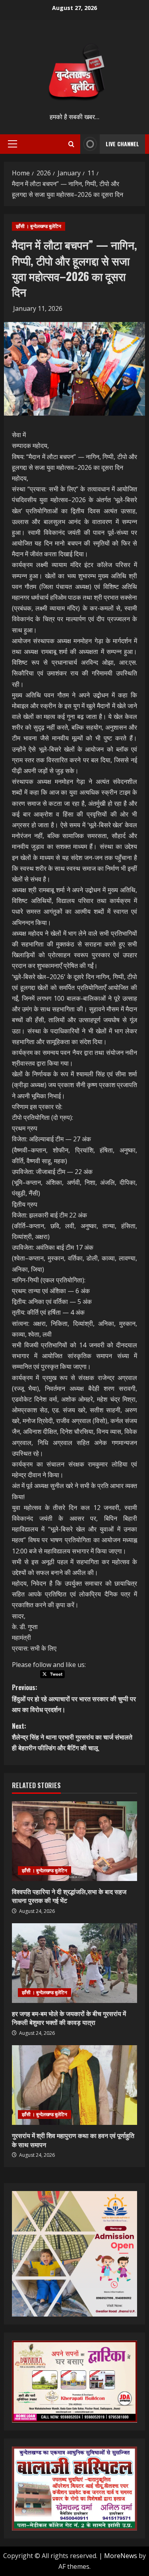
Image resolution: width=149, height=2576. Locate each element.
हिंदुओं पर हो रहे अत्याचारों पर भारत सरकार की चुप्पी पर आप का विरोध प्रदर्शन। (74, 1698)
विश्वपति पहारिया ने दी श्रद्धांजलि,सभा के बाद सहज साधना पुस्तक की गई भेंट (69, 1896)
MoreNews (121, 2556)
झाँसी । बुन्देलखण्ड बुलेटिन (39, 226)
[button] (13, 144)
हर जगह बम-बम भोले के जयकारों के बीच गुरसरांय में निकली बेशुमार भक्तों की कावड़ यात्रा (69, 2018)
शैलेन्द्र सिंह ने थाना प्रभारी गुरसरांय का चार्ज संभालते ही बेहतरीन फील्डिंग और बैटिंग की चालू (72, 1737)
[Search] (71, 144)
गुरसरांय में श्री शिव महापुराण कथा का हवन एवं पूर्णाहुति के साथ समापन (73, 2140)
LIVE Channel (122, 144)
